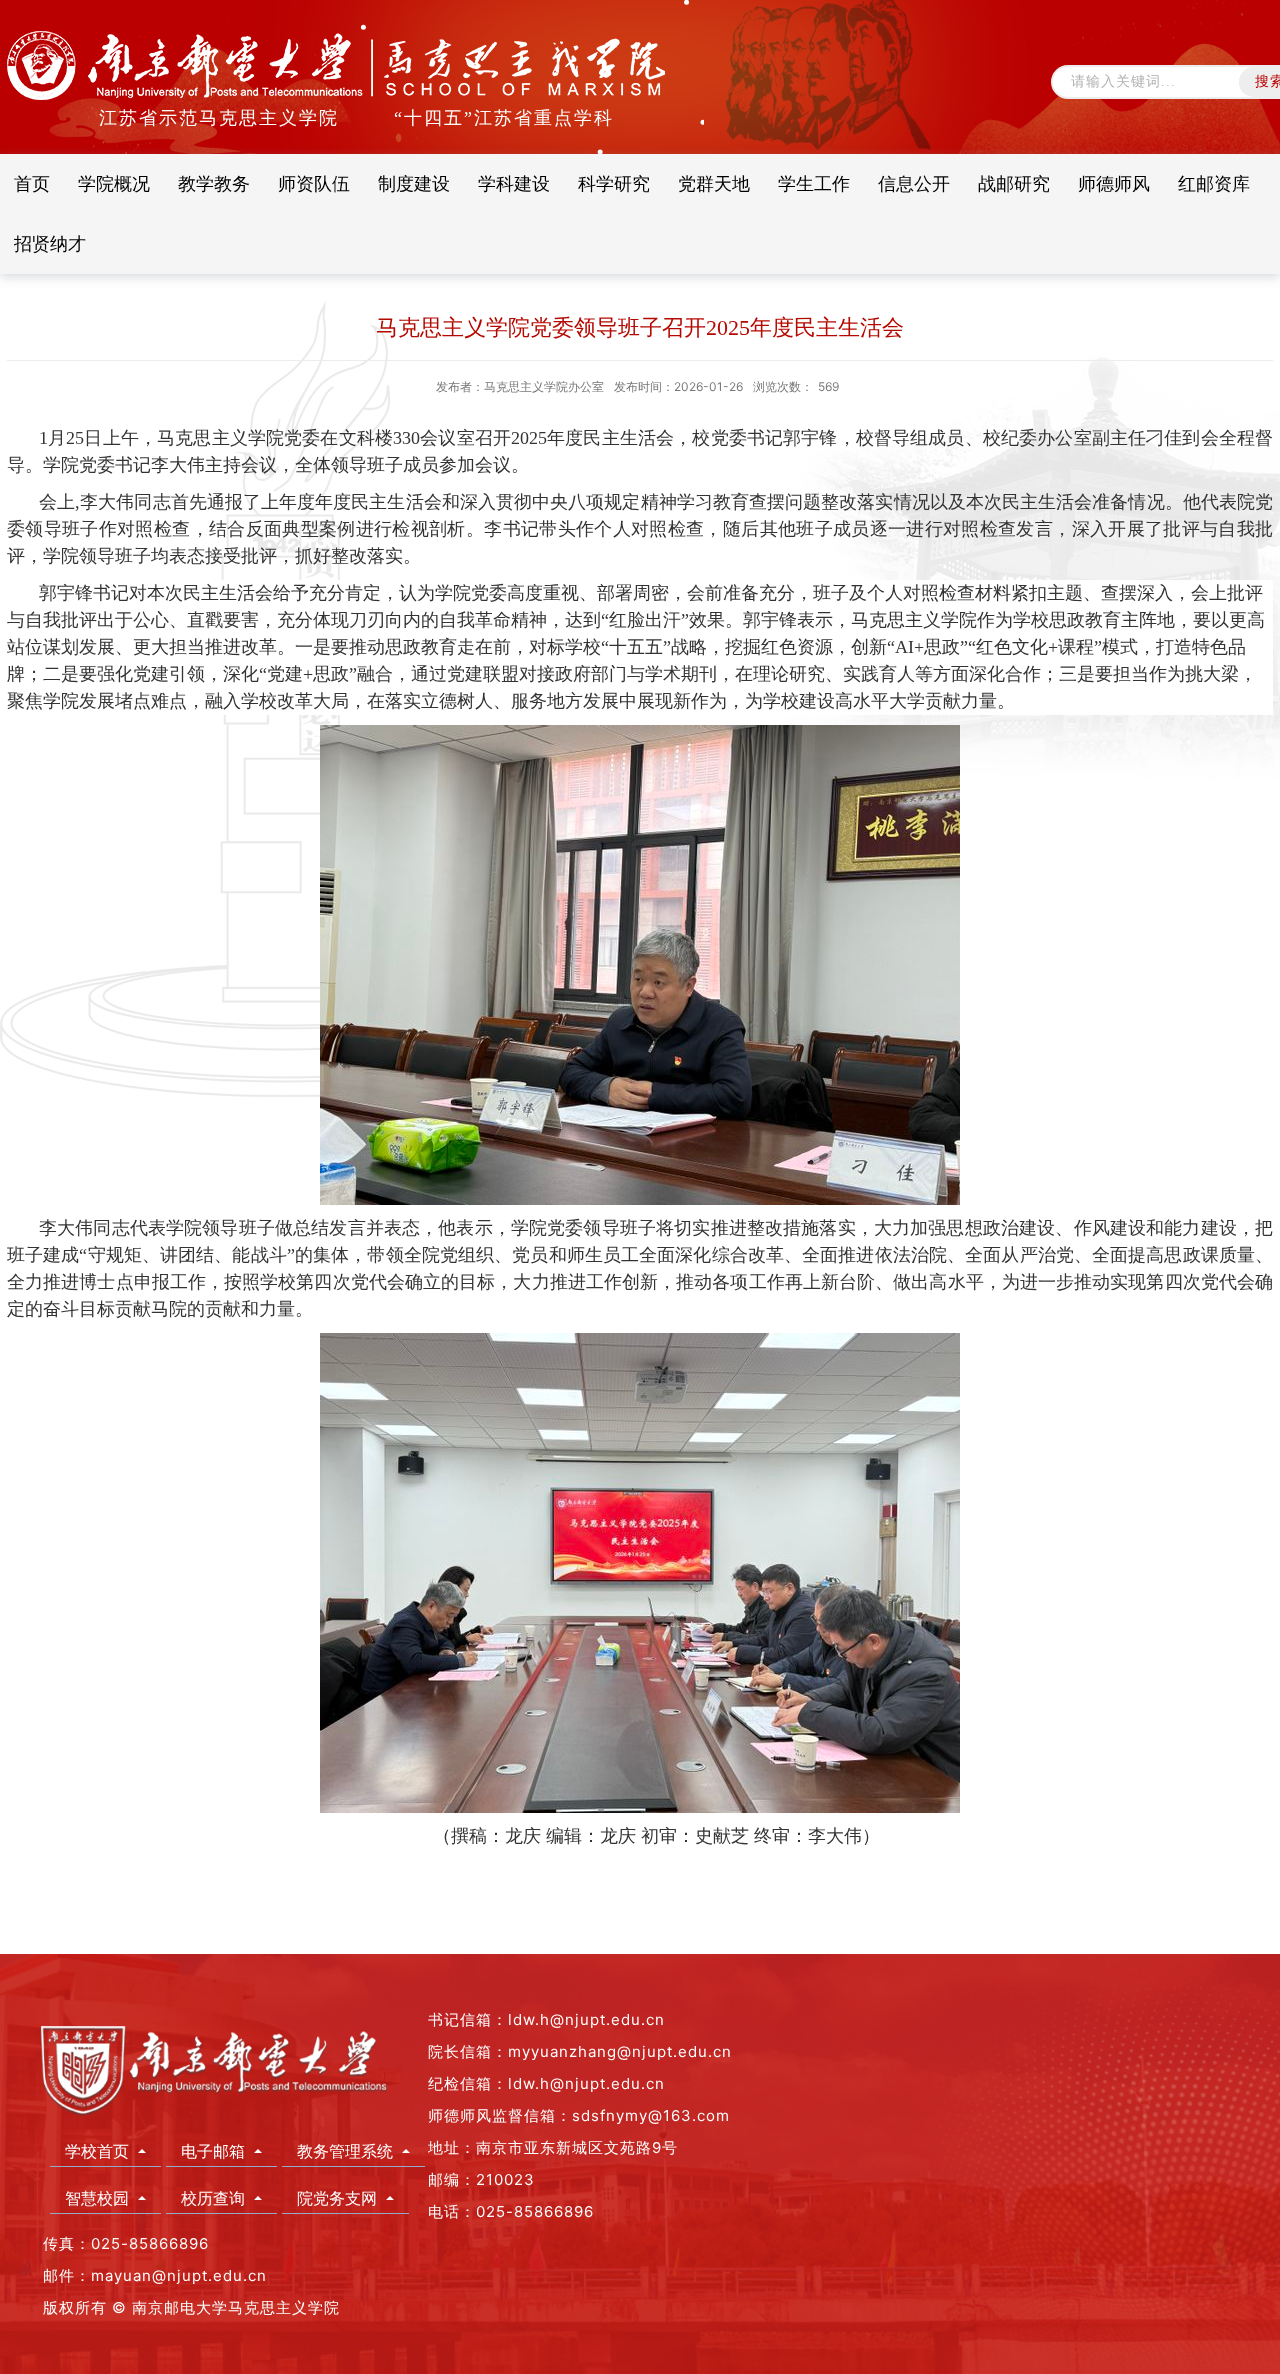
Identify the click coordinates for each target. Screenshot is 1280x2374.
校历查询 (215, 2198)
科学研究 (614, 183)
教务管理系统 (347, 2151)
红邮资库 (1214, 183)
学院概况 (114, 183)
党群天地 (714, 183)
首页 (32, 183)
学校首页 (99, 2151)
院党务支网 (339, 2198)
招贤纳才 (50, 243)
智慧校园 (99, 2198)
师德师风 (1114, 183)
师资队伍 (314, 183)
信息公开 (914, 183)
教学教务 (214, 183)
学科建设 (514, 183)
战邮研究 (1014, 183)
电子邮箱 (215, 2151)
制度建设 (414, 183)
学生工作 (814, 183)
